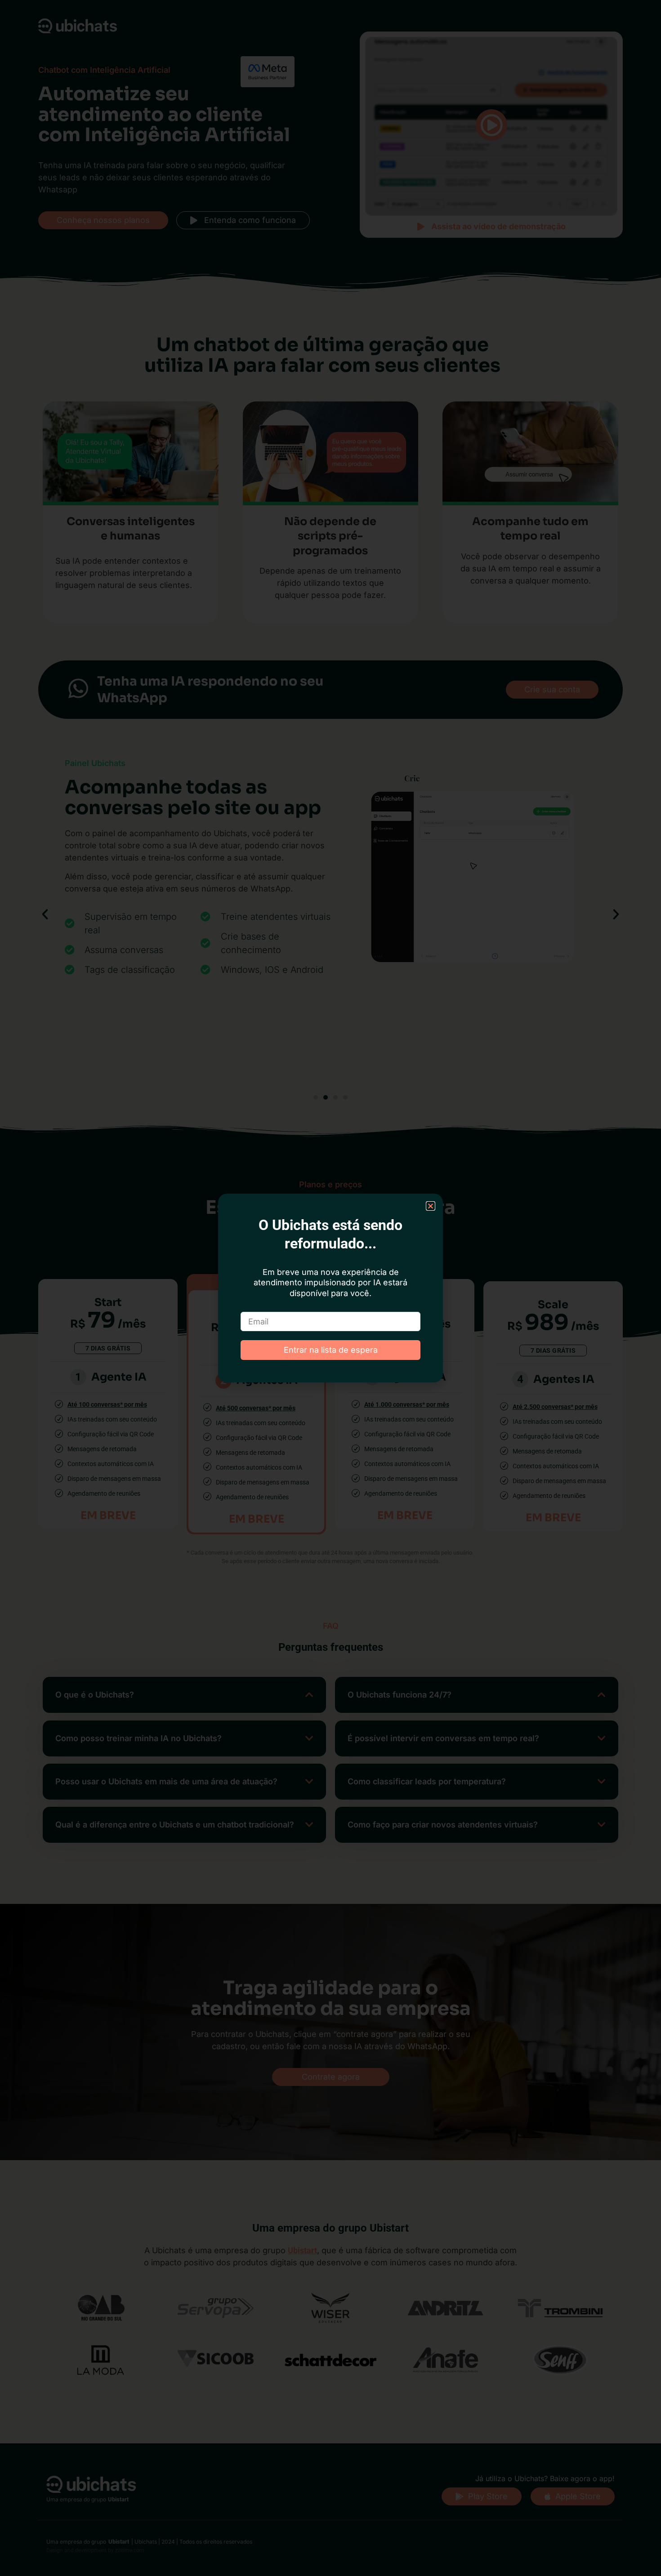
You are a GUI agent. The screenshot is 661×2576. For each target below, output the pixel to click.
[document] (330, 1288)
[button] (431, 1206)
